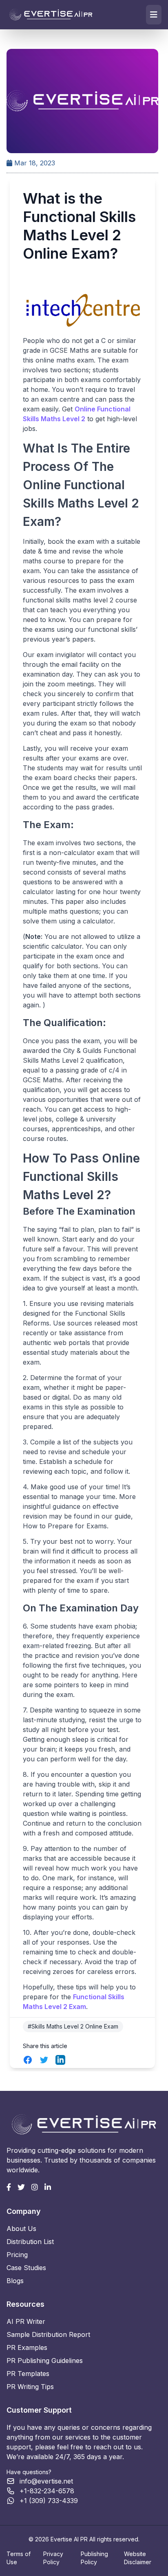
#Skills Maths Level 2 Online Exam (73, 2026)
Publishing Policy (94, 2558)
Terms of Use (19, 2558)
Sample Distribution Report (48, 2334)
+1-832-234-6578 (47, 2491)
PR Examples (27, 2347)
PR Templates (28, 2374)
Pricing (17, 2255)
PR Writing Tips (30, 2387)
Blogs (15, 2281)
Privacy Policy (53, 2558)
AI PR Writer (26, 2321)
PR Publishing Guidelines (45, 2361)
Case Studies (26, 2268)
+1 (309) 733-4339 (49, 2501)
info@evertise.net (46, 2481)
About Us (21, 2229)
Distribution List (30, 2242)
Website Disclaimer (138, 2558)
